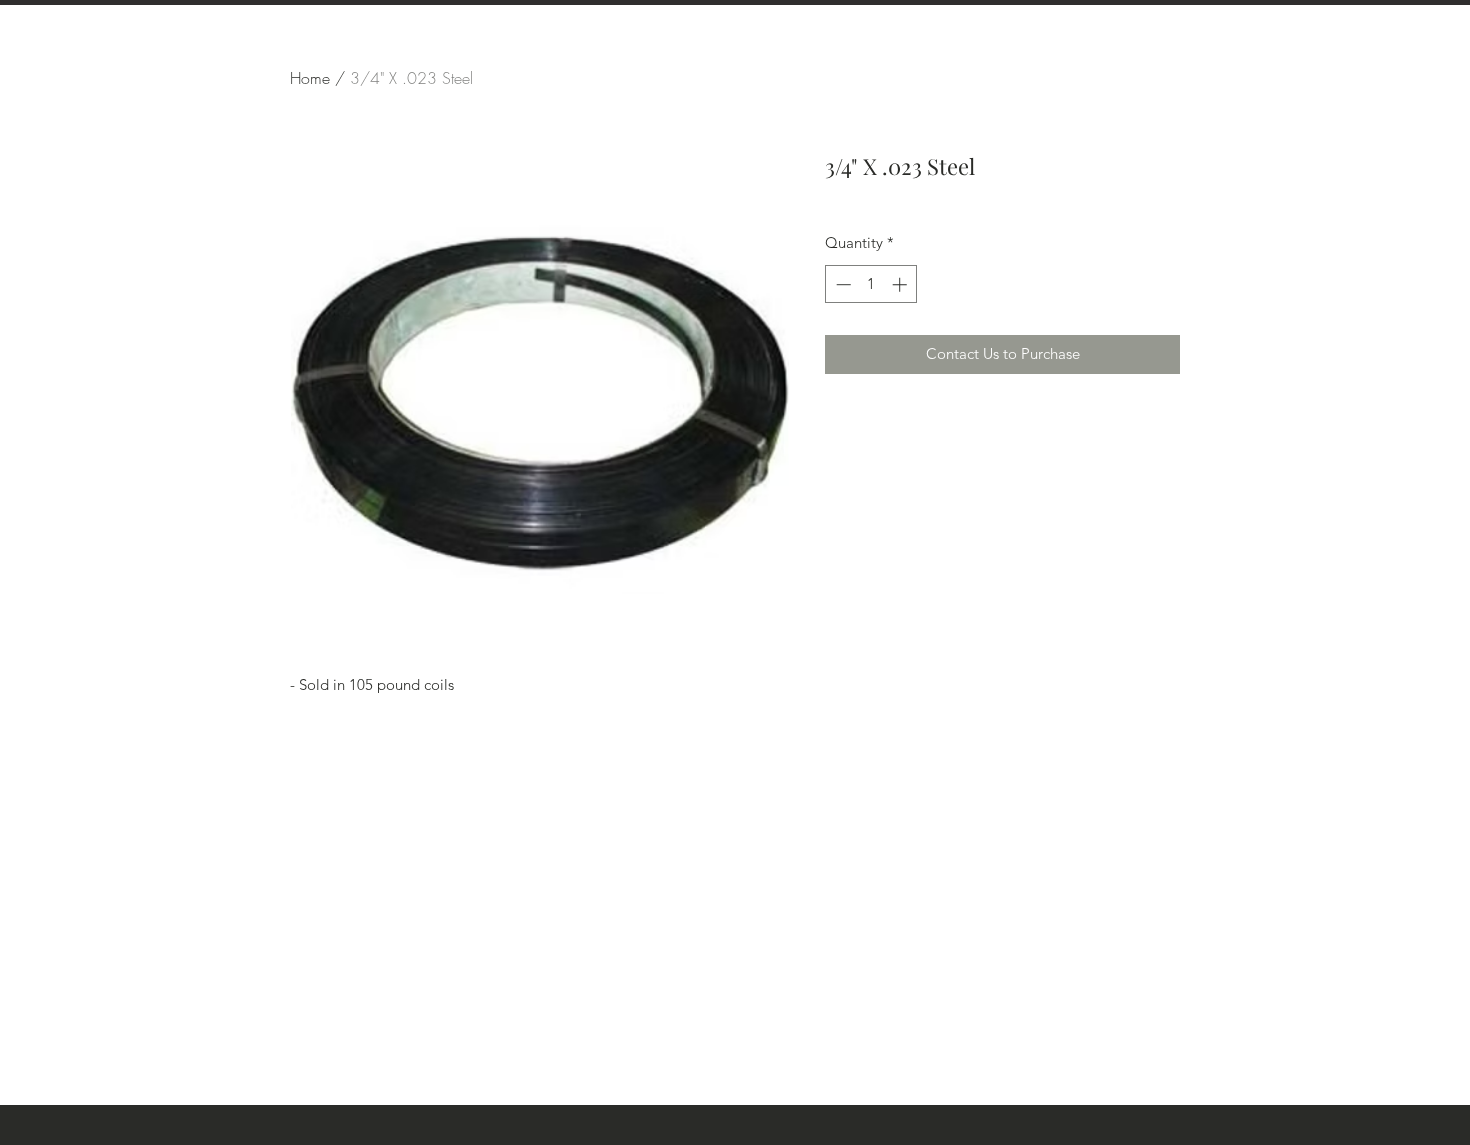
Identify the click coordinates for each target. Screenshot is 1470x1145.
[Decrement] (841, 284)
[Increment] (901, 284)
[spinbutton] (871, 284)
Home (310, 78)
